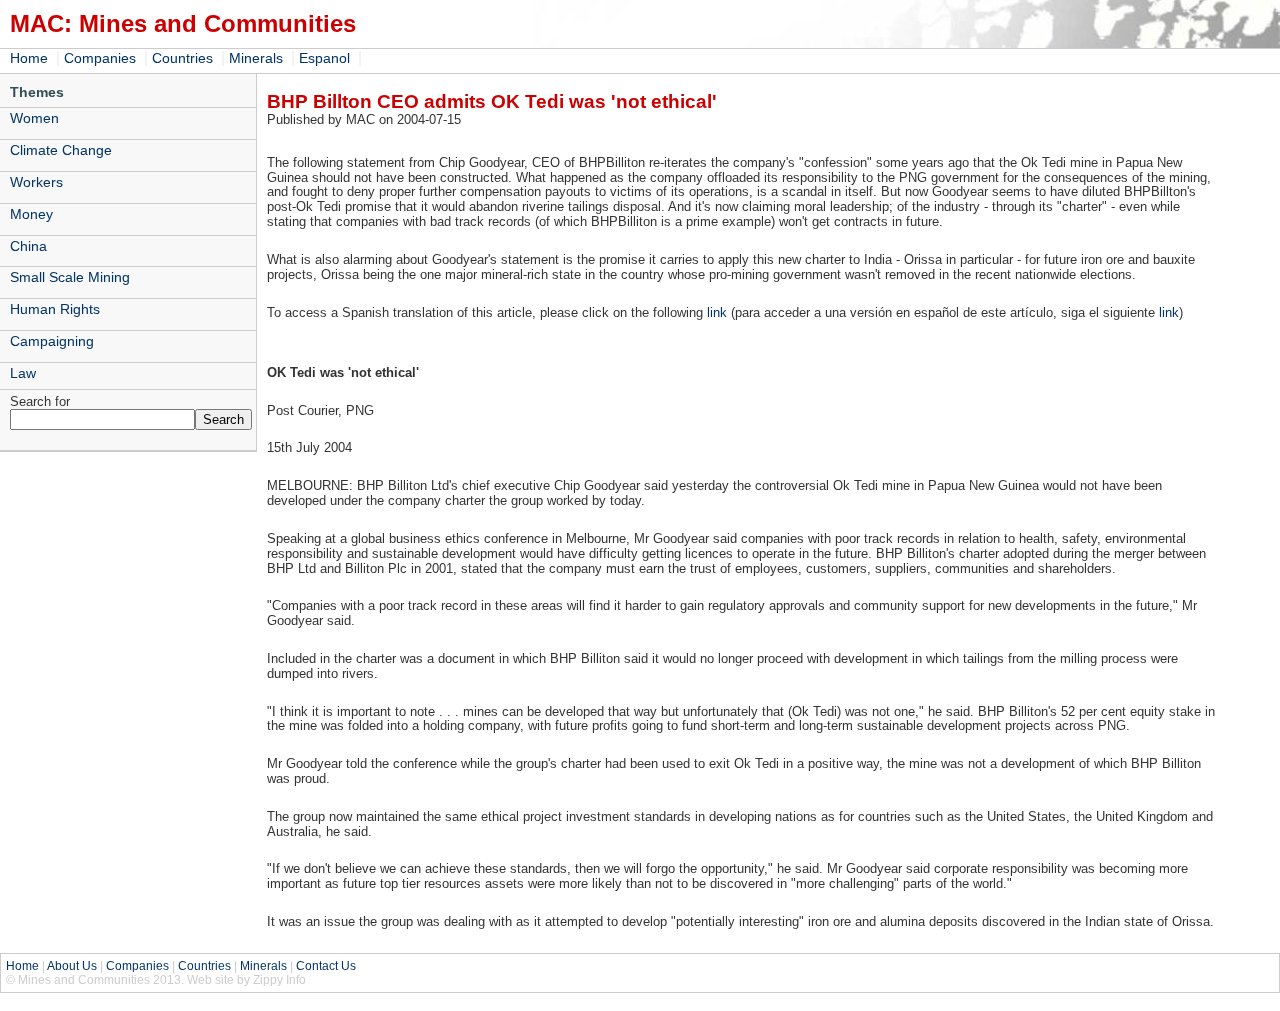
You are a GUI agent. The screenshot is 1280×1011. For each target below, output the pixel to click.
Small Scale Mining (70, 277)
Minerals (256, 58)
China (28, 246)
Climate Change (61, 150)
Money (31, 214)
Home (29, 58)
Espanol (324, 58)
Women (34, 118)
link (717, 312)
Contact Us (326, 966)
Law (23, 373)
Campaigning (52, 341)
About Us (72, 966)
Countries (182, 58)
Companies (100, 58)
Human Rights (55, 309)
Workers (36, 182)
